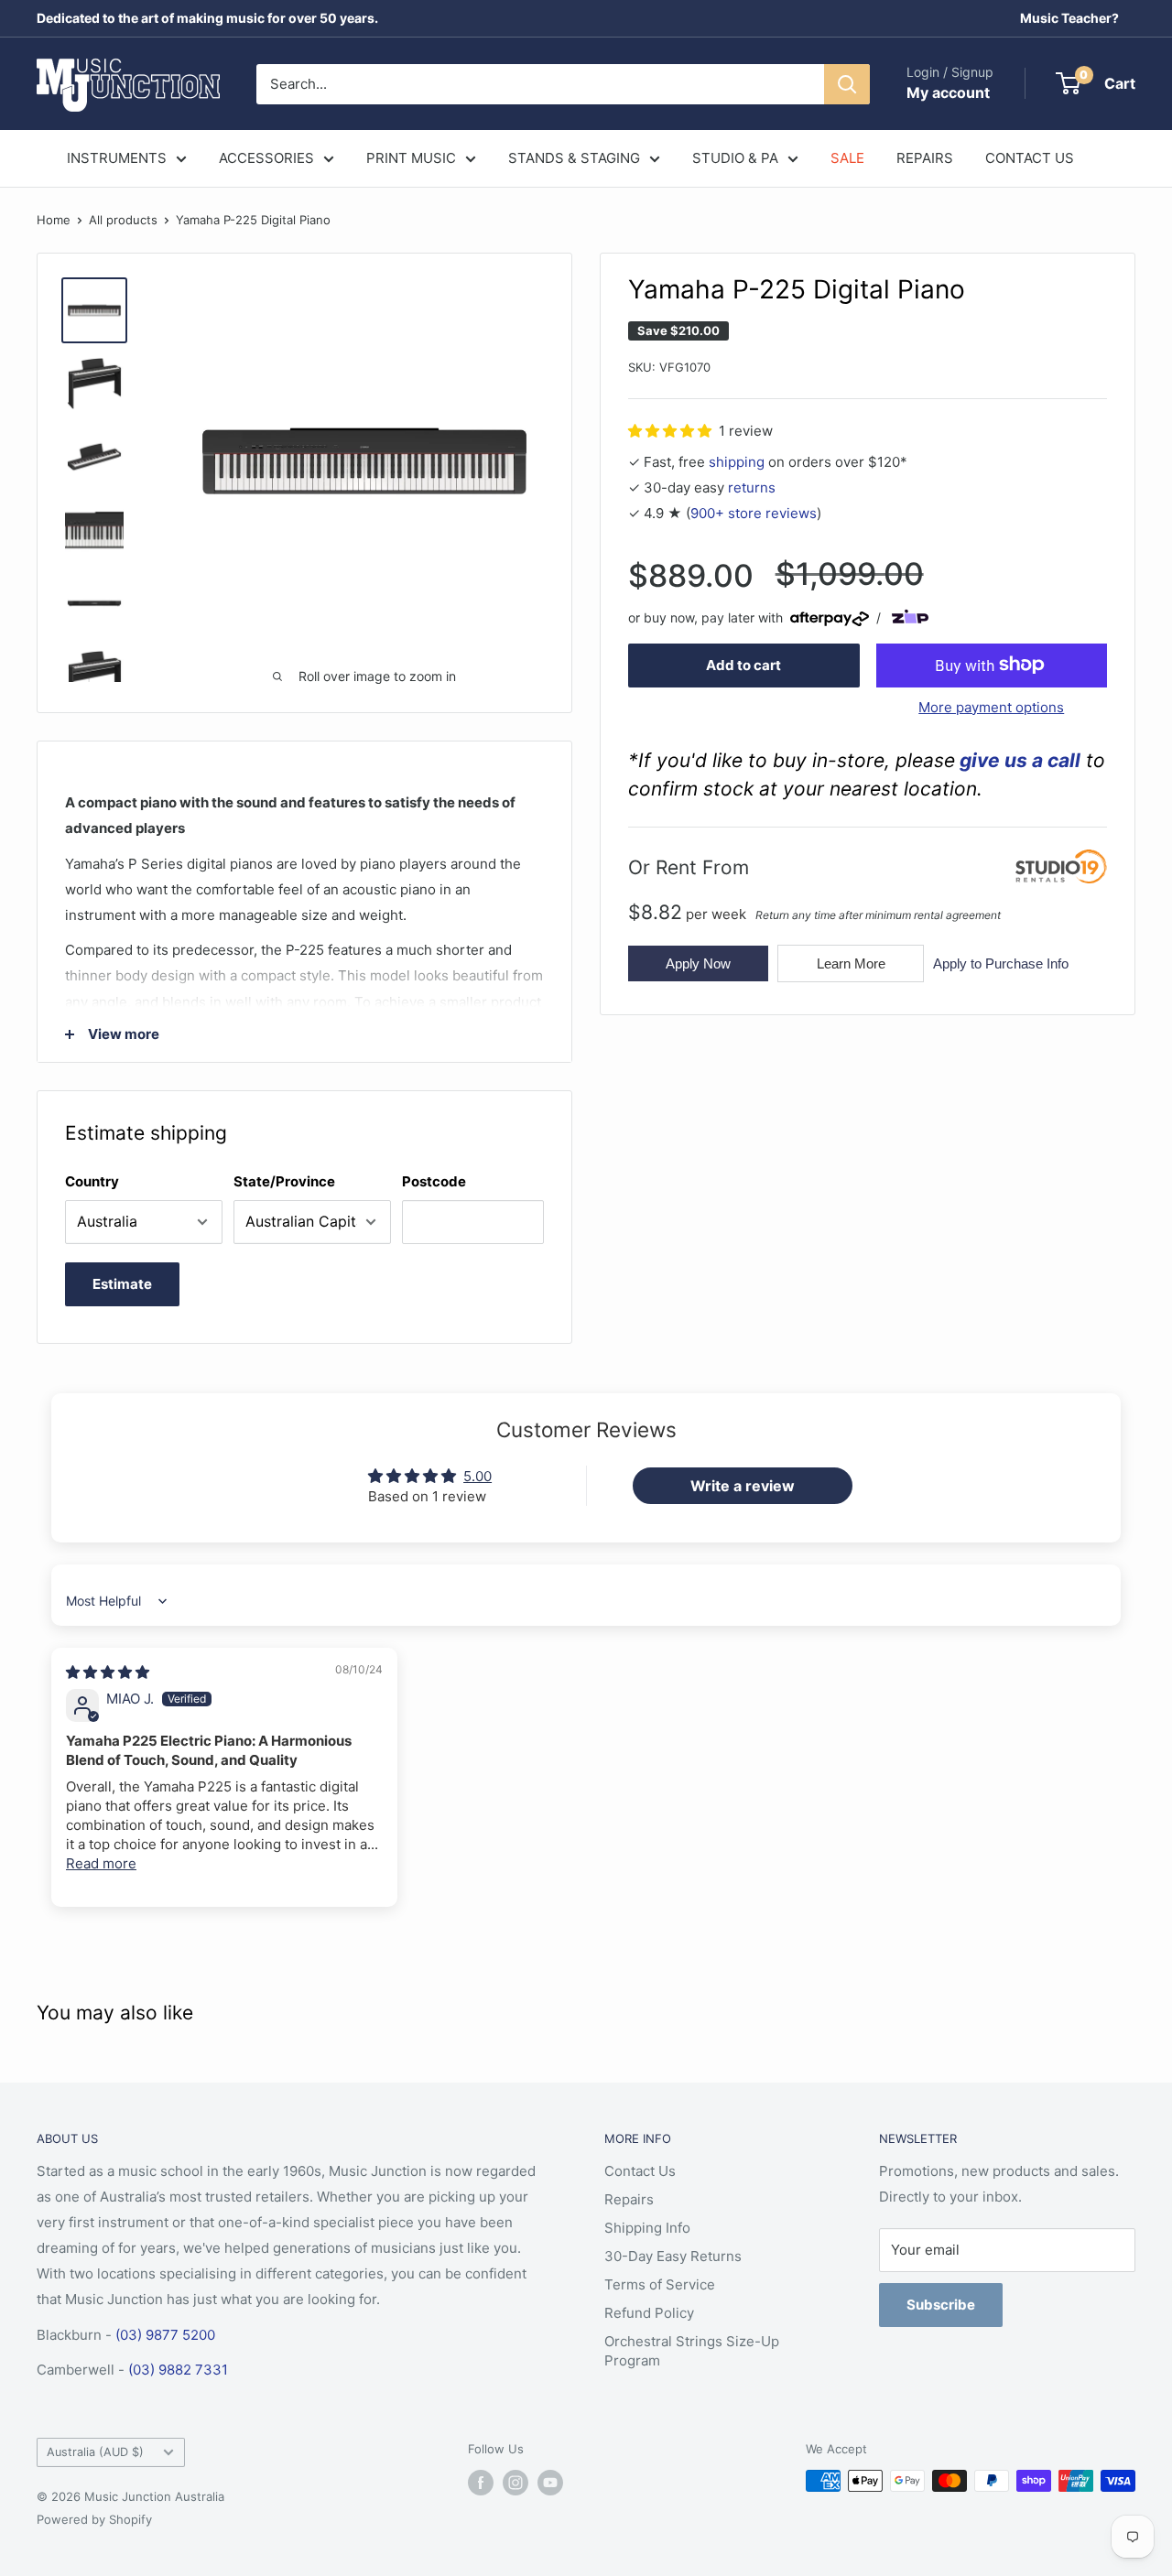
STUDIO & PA (735, 158)
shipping (737, 461)
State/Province (284, 1181)
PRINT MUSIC (411, 158)
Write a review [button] (743, 1486)
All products (123, 220)
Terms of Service (660, 2284)
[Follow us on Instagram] (515, 2483)
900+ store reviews (754, 512)
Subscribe (941, 2305)
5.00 (477, 1476)
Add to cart (743, 664)
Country (92, 1181)
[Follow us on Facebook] (481, 2483)
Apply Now (698, 963)
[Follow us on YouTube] (550, 2483)
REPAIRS (925, 158)
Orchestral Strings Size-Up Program (692, 2351)
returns (752, 487)
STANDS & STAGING (574, 158)
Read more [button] (101, 1863)
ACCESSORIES (266, 158)
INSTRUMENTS (117, 158)
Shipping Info (647, 2228)
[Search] (847, 84)
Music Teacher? (1069, 18)
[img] (108, 1672)
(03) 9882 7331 (178, 2370)
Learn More (851, 963)
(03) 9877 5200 (165, 2335)
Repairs (629, 2199)
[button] (672, 430)
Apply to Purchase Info (1001, 963)
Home (54, 220)
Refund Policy (649, 2313)
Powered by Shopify (94, 2519)
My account (948, 92)
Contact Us (640, 2171)
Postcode (434, 1181)
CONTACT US (1030, 158)
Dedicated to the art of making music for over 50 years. (207, 18)
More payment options (991, 706)
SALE (847, 158)
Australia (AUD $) (95, 2452)
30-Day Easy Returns (673, 2256)
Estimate (122, 1284)
